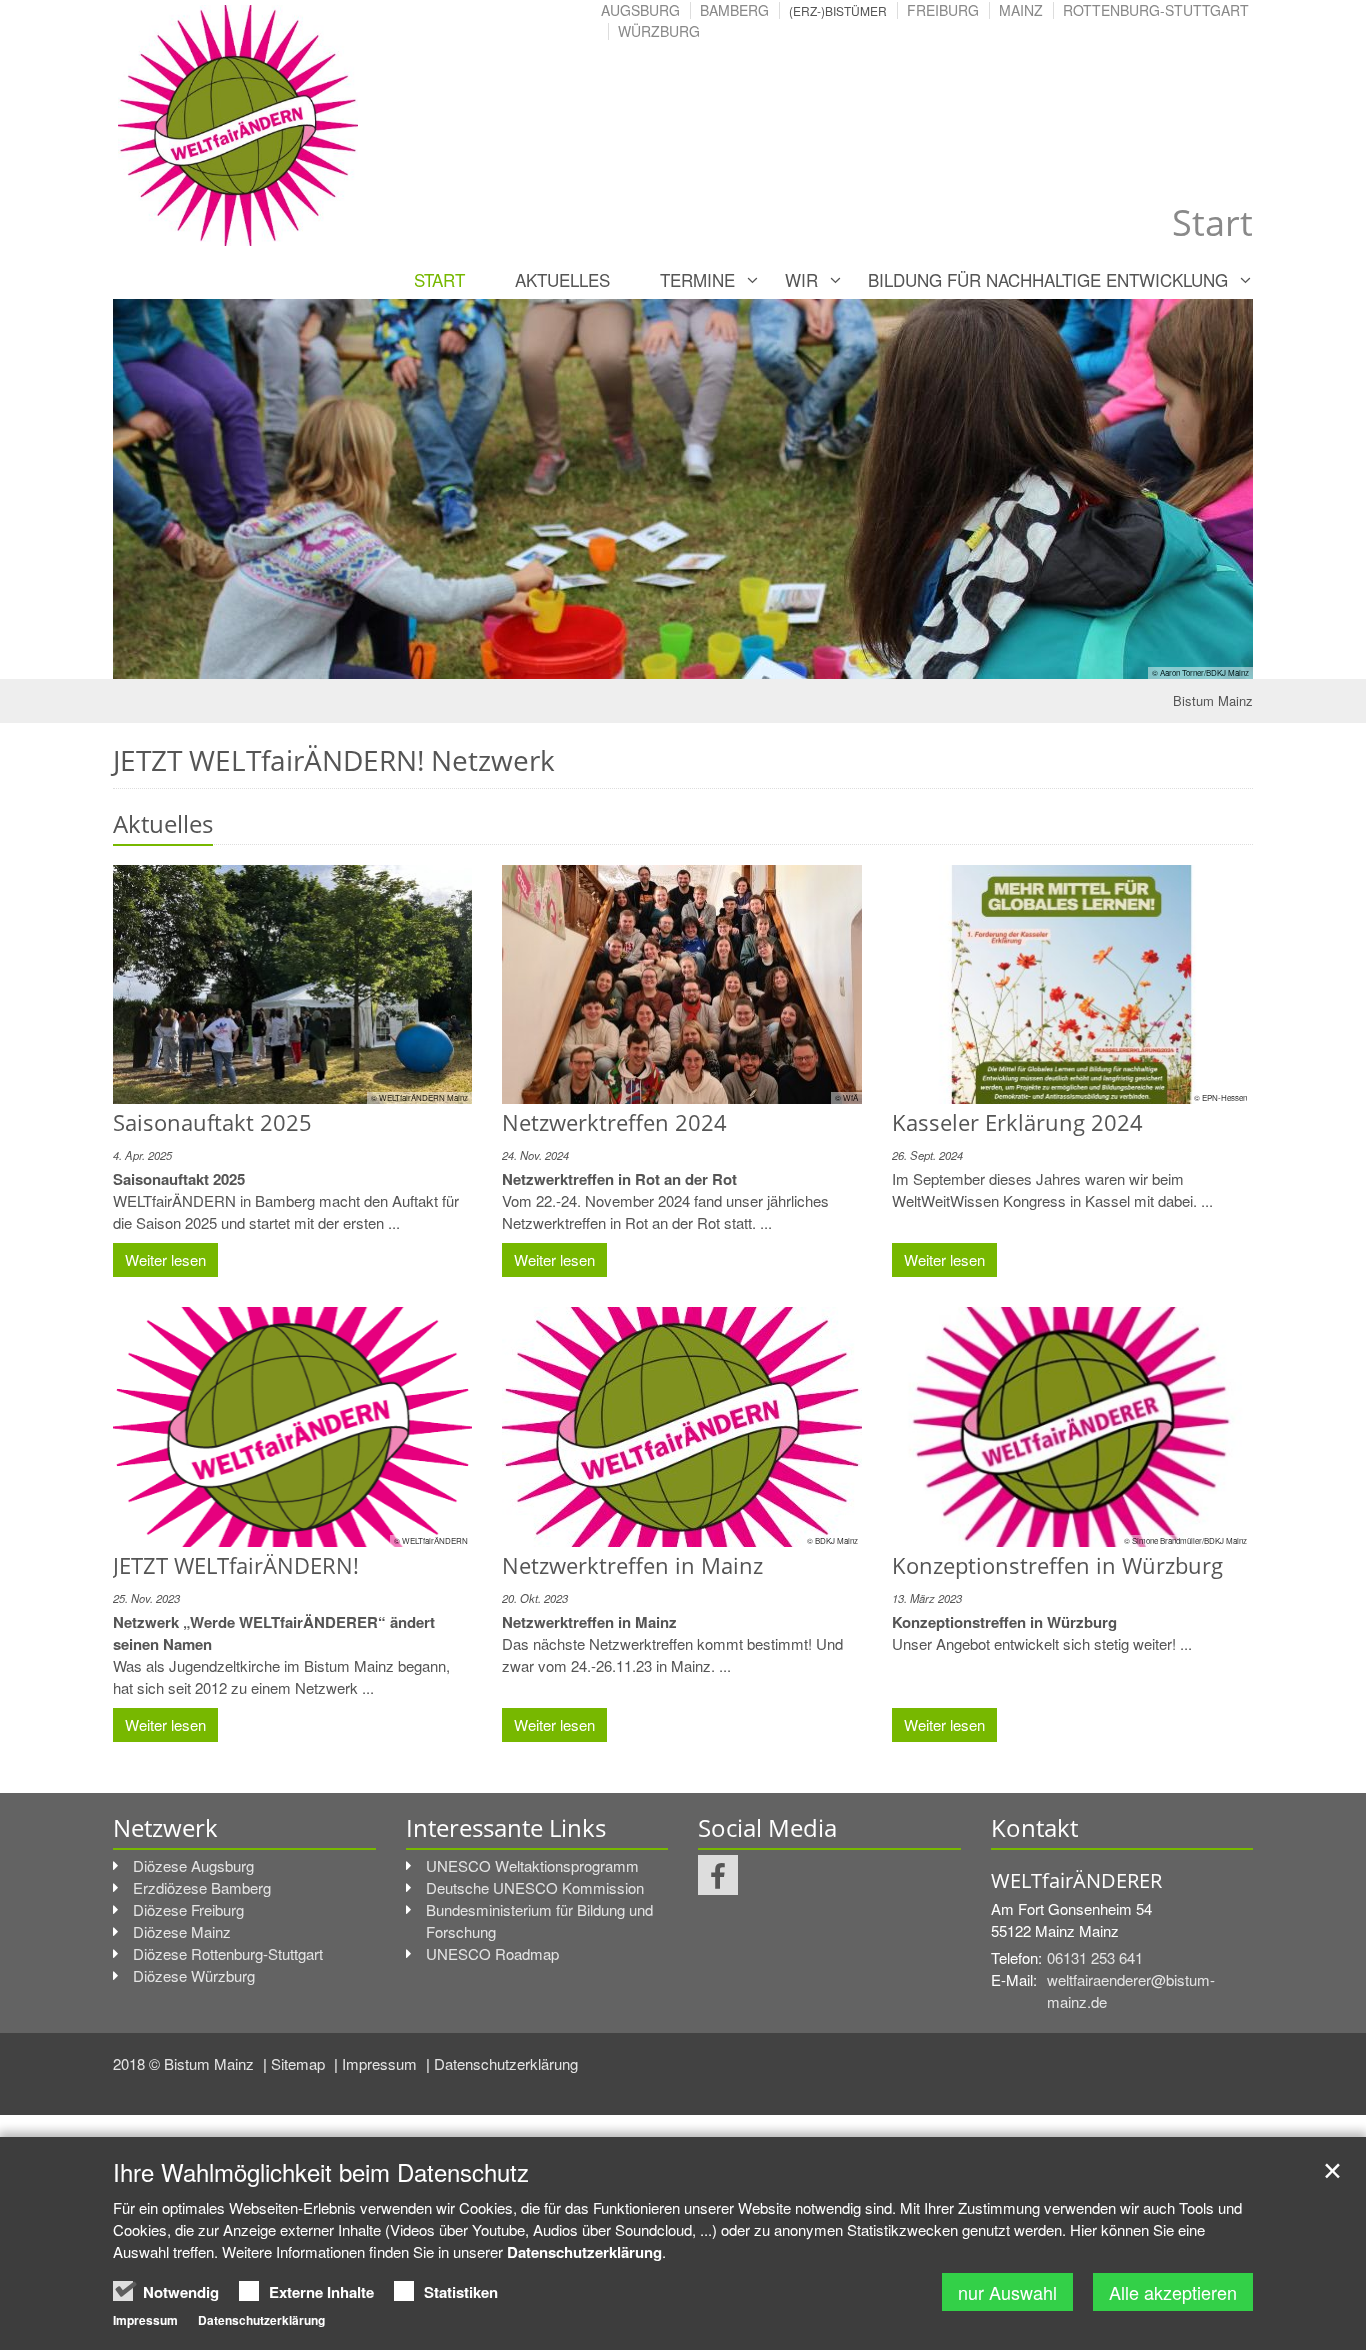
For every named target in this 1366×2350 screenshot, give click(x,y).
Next (1203, 489)
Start (439, 279)
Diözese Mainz (182, 1931)
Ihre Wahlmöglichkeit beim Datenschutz (321, 2172)
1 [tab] (653, 659)
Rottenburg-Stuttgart (1156, 10)
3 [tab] (713, 659)
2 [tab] (683, 659)
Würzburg (659, 31)
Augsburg (640, 10)
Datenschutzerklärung (506, 2063)
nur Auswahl (1007, 2292)
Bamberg (734, 10)
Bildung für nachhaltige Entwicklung (1048, 279)
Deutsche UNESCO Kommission (535, 1887)
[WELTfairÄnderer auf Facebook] (718, 1875)
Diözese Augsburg (193, 1865)
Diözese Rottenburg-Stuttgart (228, 1953)
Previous (163, 489)
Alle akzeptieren (1173, 2292)
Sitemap (300, 2063)
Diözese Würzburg (194, 1975)
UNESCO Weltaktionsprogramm (532, 1865)
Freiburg (943, 10)
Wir (801, 279)
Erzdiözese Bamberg (202, 1887)
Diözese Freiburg (188, 1909)
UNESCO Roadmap (492, 1953)
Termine (697, 279)
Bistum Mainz (1213, 700)
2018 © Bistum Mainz (185, 2063)
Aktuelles (562, 279)
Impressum (381, 2063)
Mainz (1021, 10)
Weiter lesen (165, 1259)
